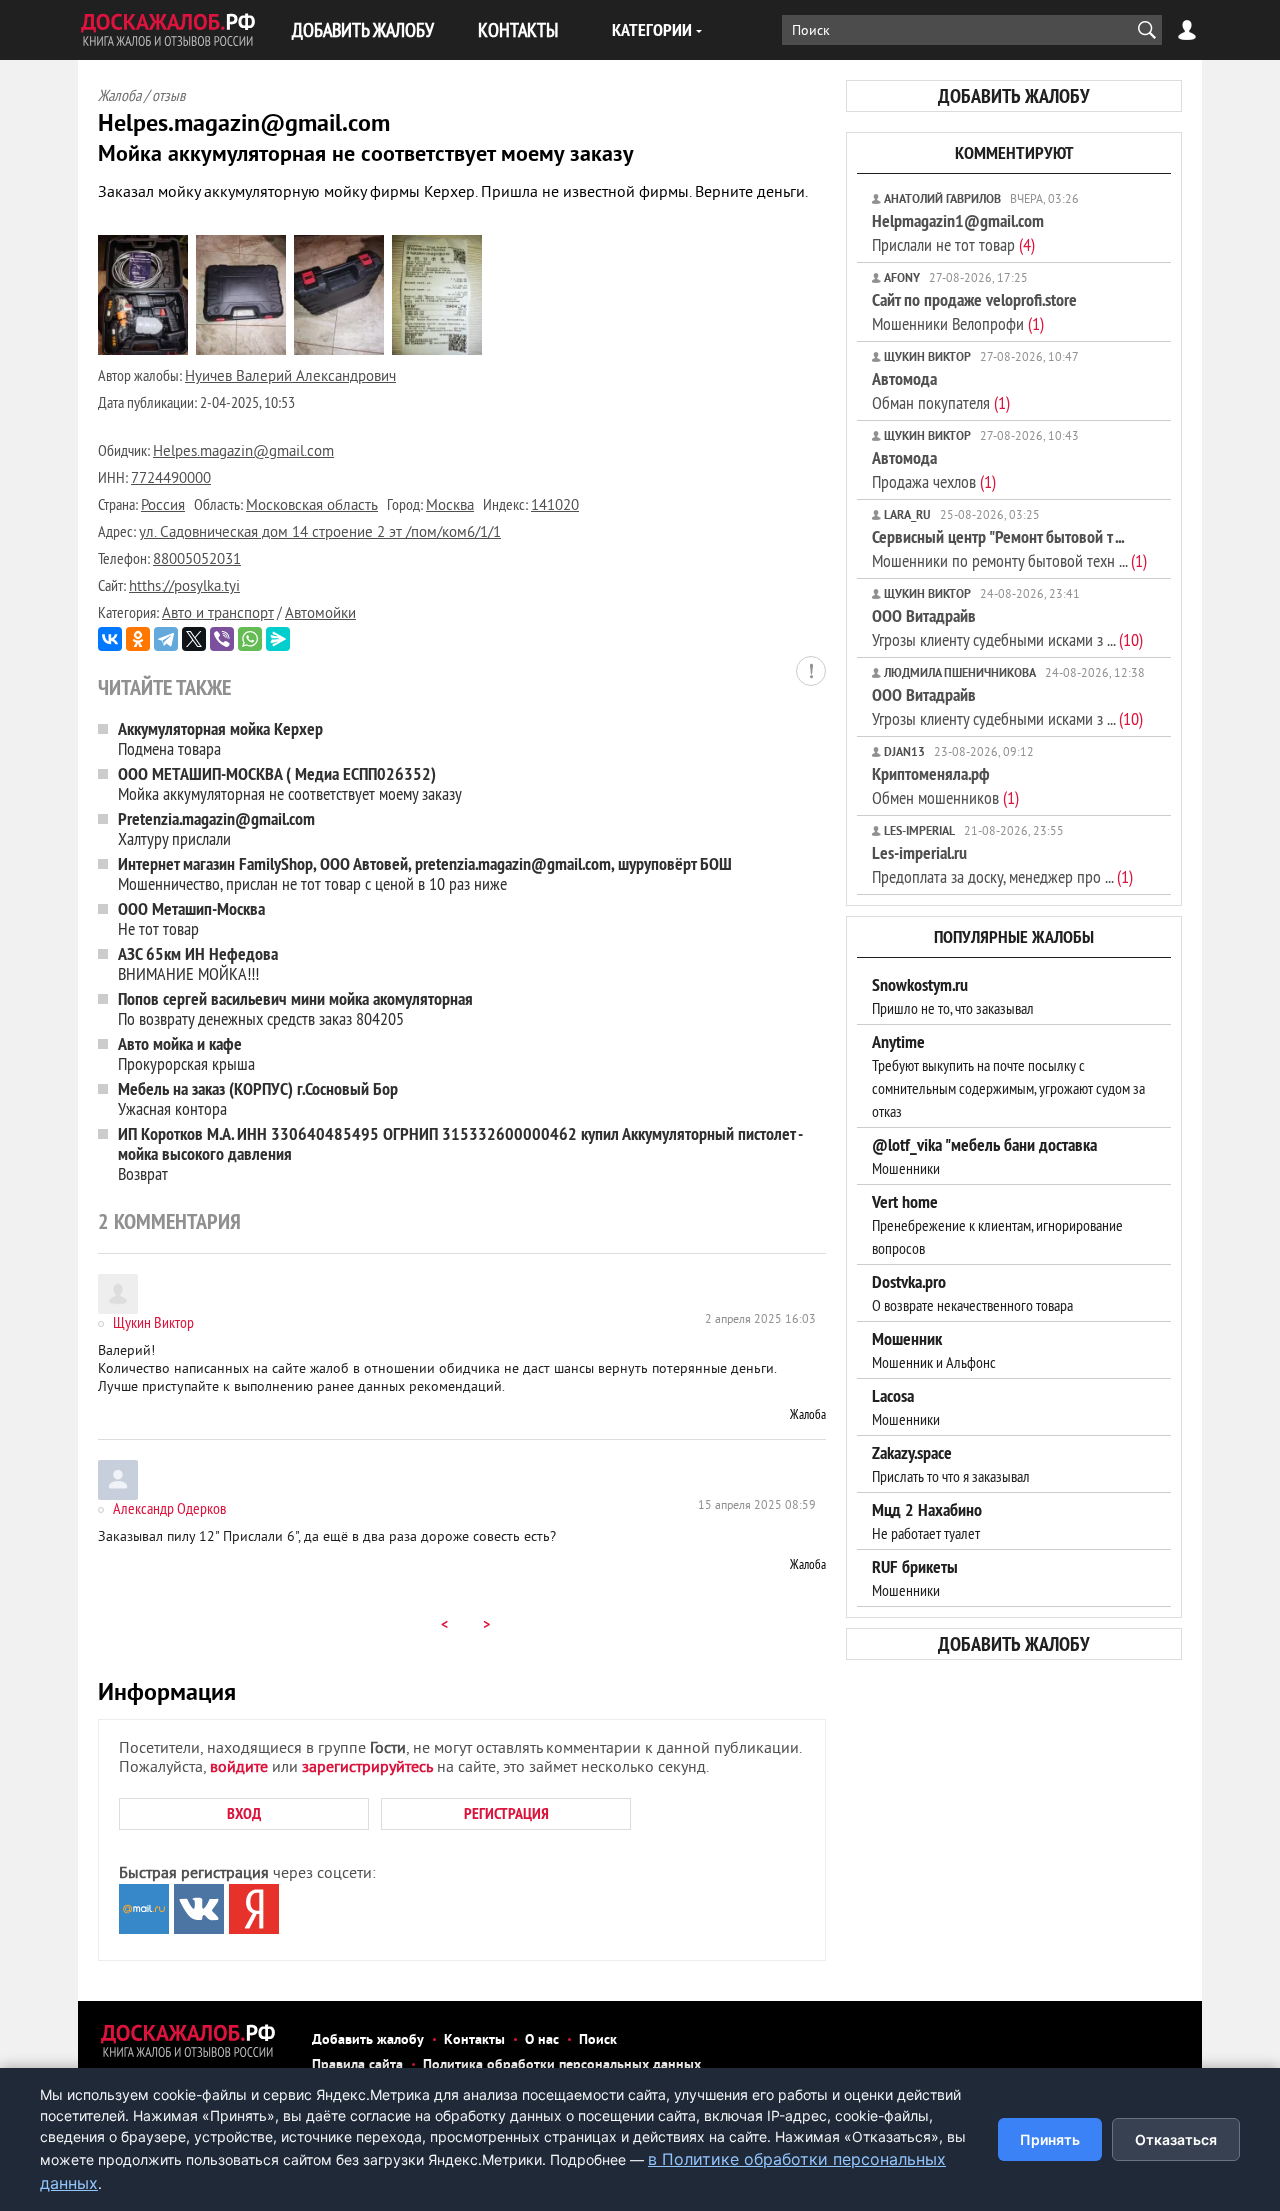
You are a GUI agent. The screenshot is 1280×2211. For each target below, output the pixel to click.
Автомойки (320, 614)
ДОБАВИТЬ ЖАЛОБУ (363, 29)
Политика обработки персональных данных (562, 2065)
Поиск (598, 2040)
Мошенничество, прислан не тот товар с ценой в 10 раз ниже (425, 873)
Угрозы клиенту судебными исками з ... (1007, 627)
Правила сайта (357, 2065)
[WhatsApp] (250, 639)
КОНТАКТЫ (518, 29)
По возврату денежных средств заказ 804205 (295, 1008)
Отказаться (1176, 2139)
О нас (542, 2040)
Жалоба (808, 1414)
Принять (1050, 2139)
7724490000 (171, 479)
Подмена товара (220, 738)
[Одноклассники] (138, 639)
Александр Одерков (169, 1508)
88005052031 (197, 560)
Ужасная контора (258, 1098)
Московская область (312, 506)
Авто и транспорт (218, 614)
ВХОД (244, 1813)
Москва (450, 506)
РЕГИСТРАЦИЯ (506, 1813)
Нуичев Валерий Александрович (290, 377)
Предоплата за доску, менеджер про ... (1002, 864)
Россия (163, 506)
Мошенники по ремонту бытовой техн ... (1009, 548)
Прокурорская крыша (186, 1053)
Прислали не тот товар (958, 232)
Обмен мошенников (945, 785)
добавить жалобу (1014, 96)
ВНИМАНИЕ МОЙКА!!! (198, 963)
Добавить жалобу (368, 2040)
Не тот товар (191, 918)
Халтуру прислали (216, 828)
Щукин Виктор (153, 1322)
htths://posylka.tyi (184, 587)
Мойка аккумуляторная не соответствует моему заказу (290, 783)
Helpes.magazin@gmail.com (243, 452)
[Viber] (222, 639)
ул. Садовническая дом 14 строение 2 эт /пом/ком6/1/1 (320, 533)
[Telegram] (166, 639)
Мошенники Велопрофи (974, 311)
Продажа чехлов (934, 469)
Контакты (474, 2040)
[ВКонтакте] (110, 639)
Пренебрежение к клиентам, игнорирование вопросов (997, 1225)
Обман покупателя (941, 390)
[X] (194, 639)
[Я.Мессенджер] (278, 639)
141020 (555, 506)
